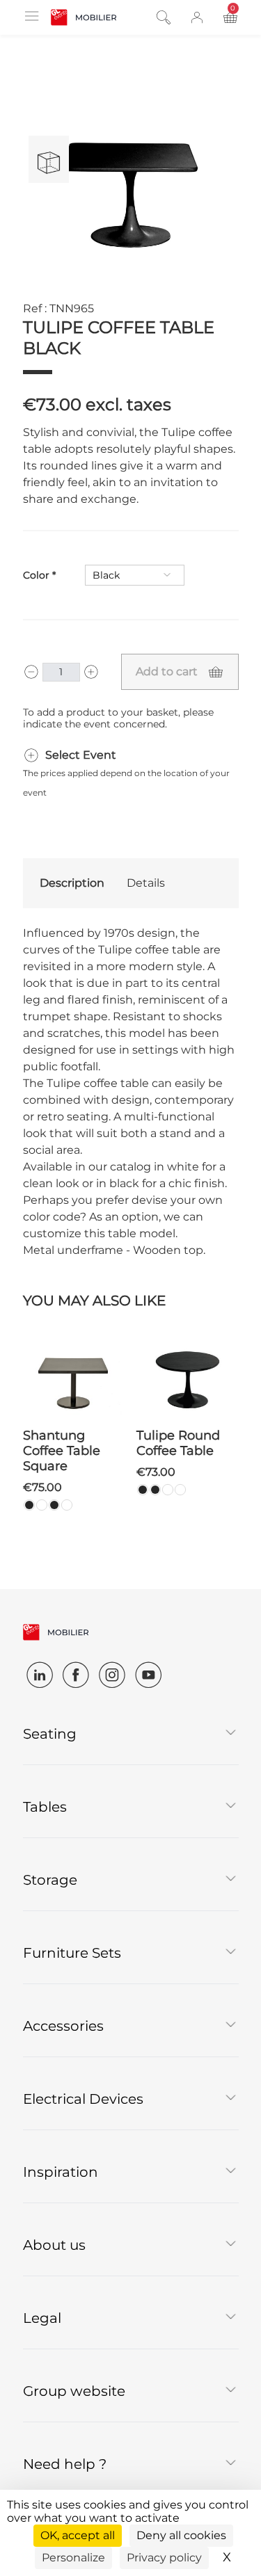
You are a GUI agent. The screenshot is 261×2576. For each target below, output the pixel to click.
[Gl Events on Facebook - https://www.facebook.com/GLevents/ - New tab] (76, 1675)
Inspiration (61, 2172)
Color (36, 575)
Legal (42, 2318)
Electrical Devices (83, 2099)
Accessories (63, 2026)
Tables (45, 1807)
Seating (50, 1734)
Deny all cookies (181, 2535)
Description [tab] (72, 883)
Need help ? (65, 2464)
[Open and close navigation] (31, 16)
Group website (74, 2391)
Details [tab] (146, 883)
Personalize (73, 2558)
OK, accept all (78, 2535)
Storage (50, 1880)
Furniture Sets (72, 1953)
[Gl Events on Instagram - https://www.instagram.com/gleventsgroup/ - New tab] (112, 1675)
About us (54, 2245)
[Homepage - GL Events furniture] (84, 17)
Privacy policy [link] (164, 2558)
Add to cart (167, 671)
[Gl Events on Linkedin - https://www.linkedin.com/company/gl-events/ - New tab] (40, 1675)
